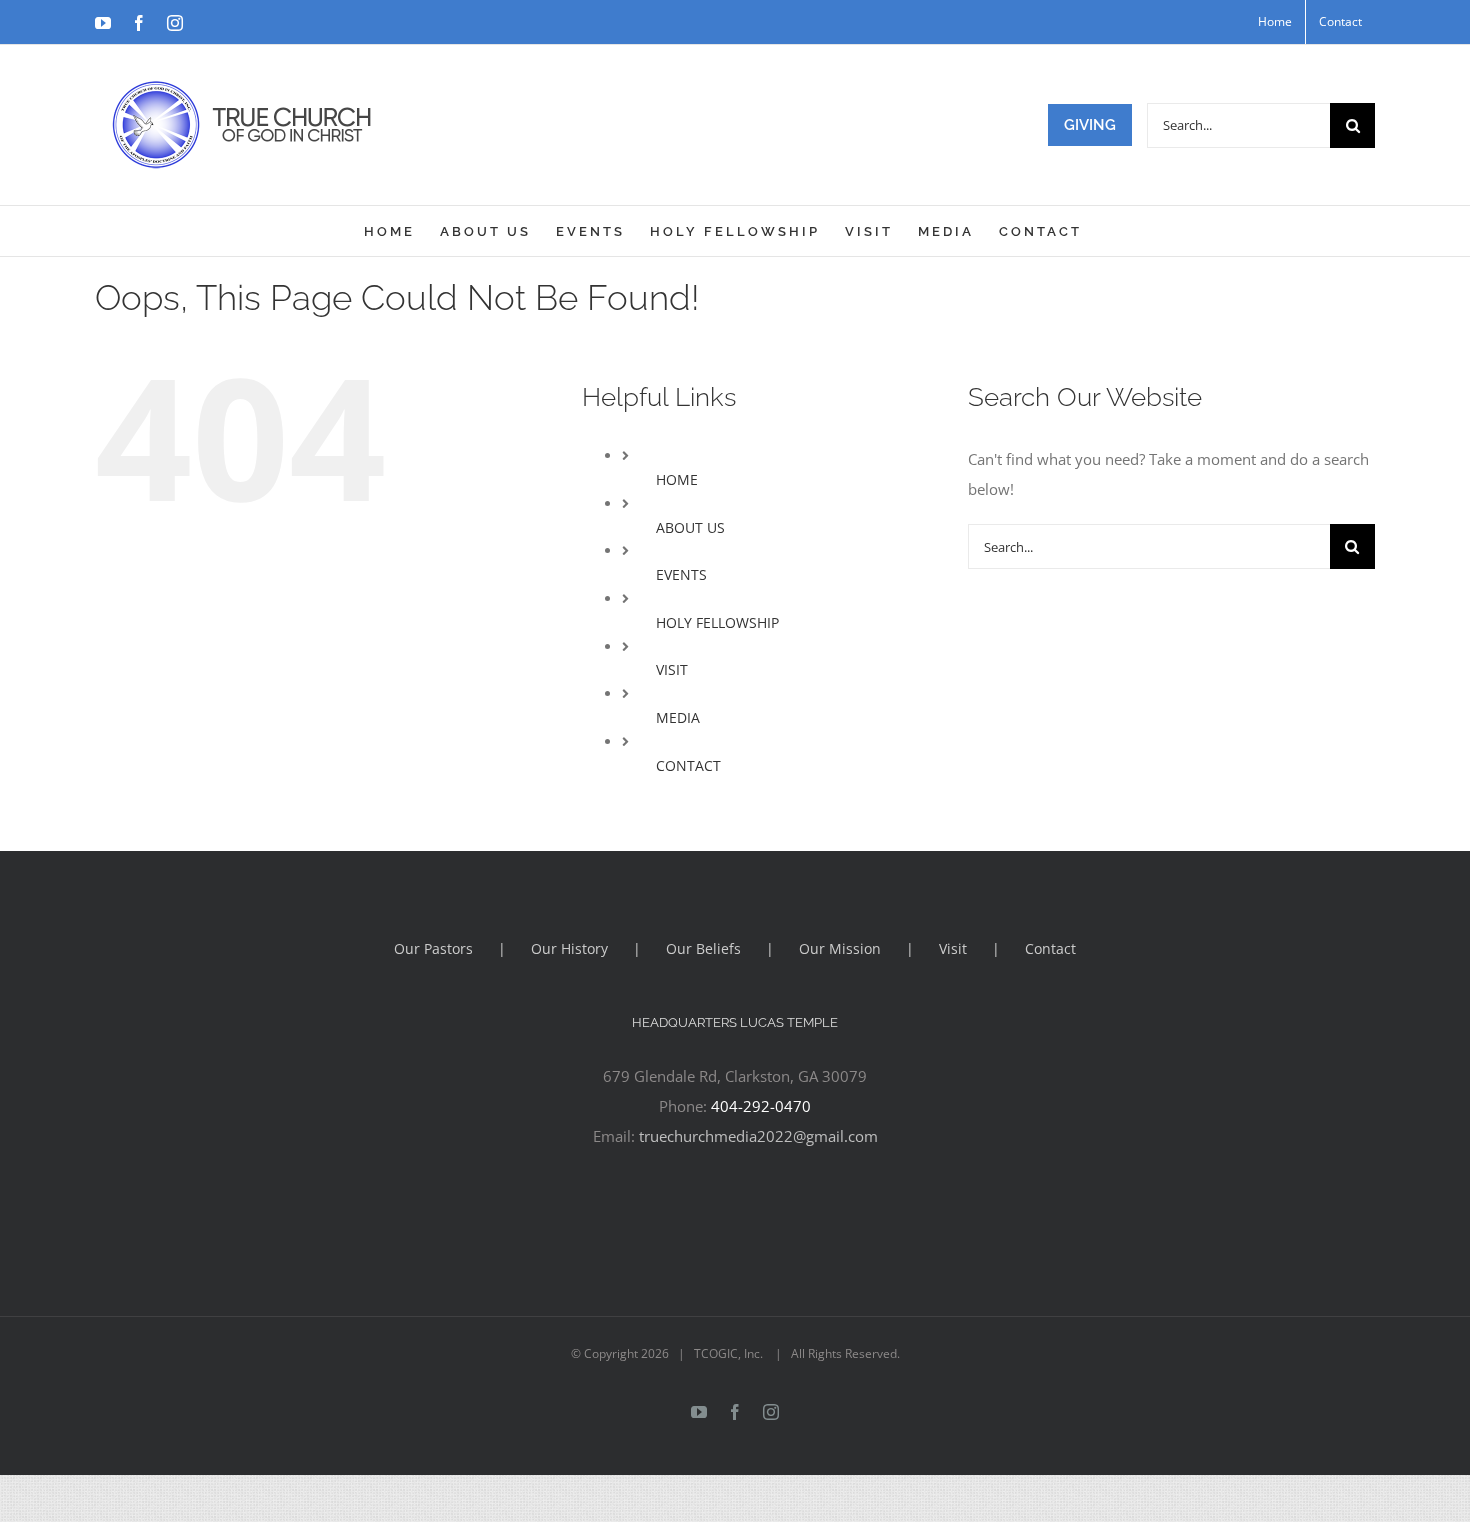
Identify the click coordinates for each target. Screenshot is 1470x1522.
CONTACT (688, 765)
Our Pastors (433, 948)
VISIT (672, 669)
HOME (677, 479)
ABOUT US (690, 527)
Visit (953, 948)
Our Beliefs (703, 948)
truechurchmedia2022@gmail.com (758, 1136)
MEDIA (678, 717)
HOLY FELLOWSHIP (717, 622)
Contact (1050, 948)
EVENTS (681, 574)
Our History (569, 948)
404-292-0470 (761, 1106)
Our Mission (840, 948)
